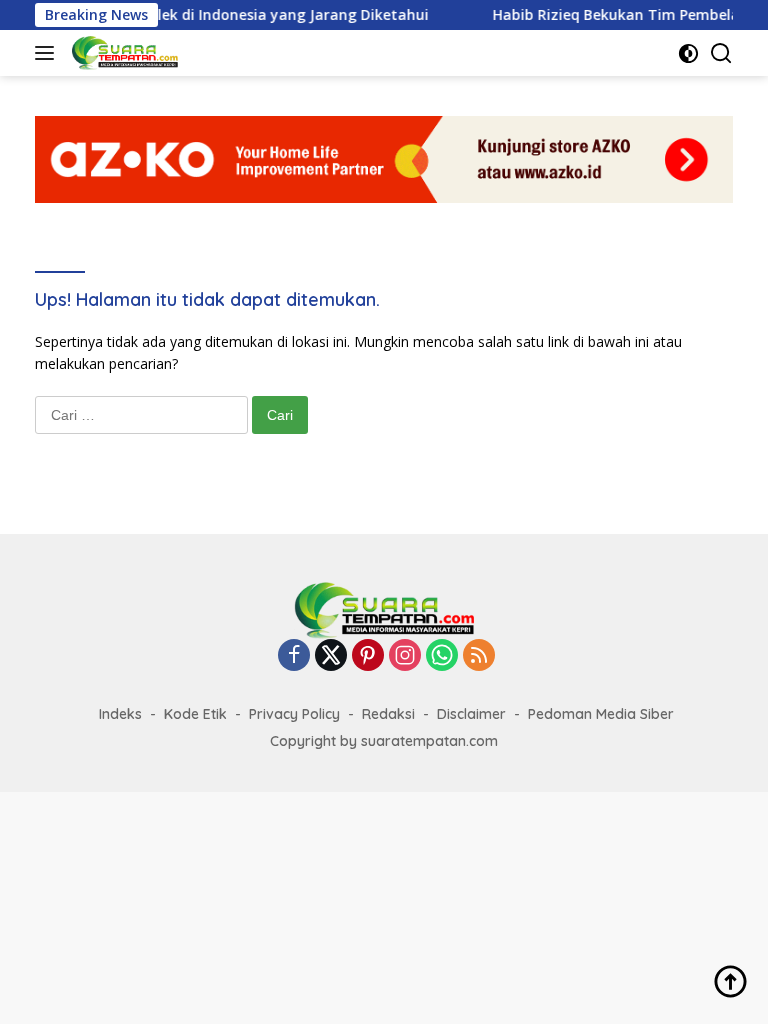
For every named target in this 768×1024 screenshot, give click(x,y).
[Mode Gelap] (688, 53)
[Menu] (48, 53)
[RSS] (479, 656)
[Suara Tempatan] (122, 53)
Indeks (120, 714)
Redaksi (388, 714)
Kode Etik (195, 714)
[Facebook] (294, 656)
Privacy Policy (294, 714)
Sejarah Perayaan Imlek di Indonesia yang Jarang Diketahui (211, 15)
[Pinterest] (368, 656)
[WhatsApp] (442, 656)
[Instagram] (405, 656)
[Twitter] (331, 656)
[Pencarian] (721, 53)
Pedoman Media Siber (601, 714)
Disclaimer (471, 714)
